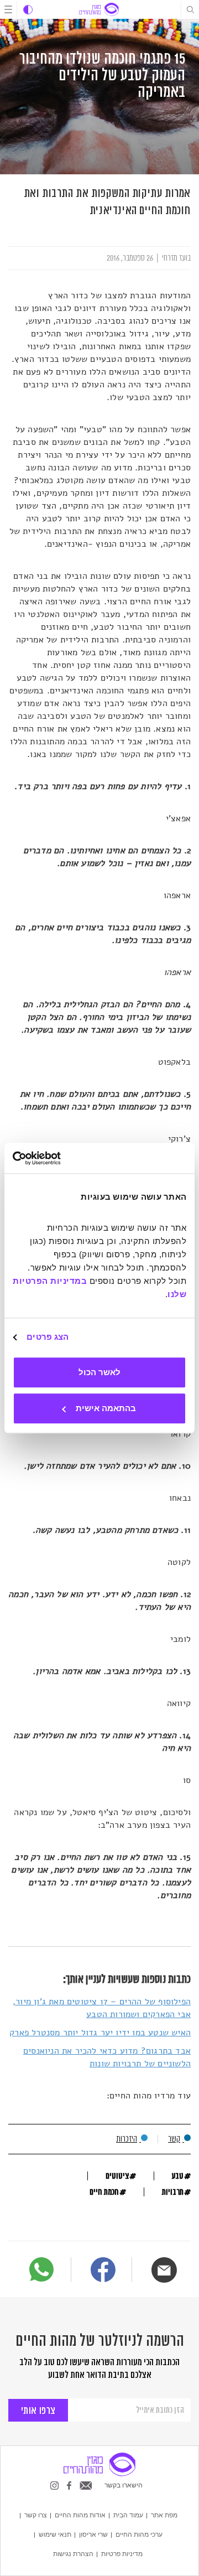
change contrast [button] (28, 10)
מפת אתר (164, 2515)
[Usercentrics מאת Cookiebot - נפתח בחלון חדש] (59, 1158)
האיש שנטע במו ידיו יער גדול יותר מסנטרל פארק (100, 2033)
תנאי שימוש (55, 2534)
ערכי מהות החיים (139, 2534)
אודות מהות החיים (80, 2515)
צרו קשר (36, 2515)
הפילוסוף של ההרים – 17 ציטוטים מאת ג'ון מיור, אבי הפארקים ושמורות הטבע (102, 2008)
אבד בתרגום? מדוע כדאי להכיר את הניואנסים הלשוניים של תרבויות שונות (107, 2057)
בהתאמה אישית (106, 1408)
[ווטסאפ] (41, 2269)
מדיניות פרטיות (122, 2554)
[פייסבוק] (103, 2271)
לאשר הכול (99, 1372)
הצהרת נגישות (73, 2554)
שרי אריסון (93, 2534)
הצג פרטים (48, 1337)
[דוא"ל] (164, 2270)
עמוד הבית (128, 2515)
